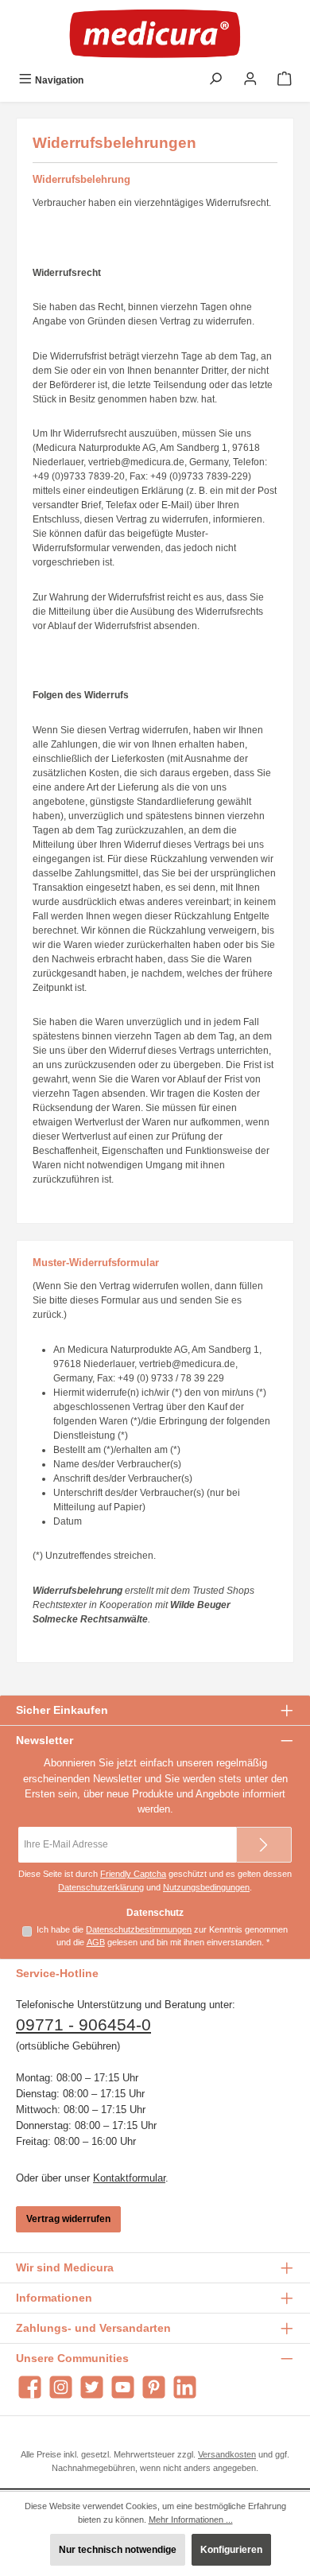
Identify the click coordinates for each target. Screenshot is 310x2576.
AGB (96, 1942)
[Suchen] (215, 80)
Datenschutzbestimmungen (139, 1929)
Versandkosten (227, 2454)
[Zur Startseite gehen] (155, 33)
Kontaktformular (129, 2178)
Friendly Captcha (133, 1874)
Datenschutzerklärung (101, 1887)
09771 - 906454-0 (83, 2025)
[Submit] (264, 1845)
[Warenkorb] (285, 80)
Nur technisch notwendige (118, 2550)
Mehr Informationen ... (191, 2520)
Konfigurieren (231, 2550)
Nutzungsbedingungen (206, 1887)
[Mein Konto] (250, 80)
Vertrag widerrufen (68, 2219)
